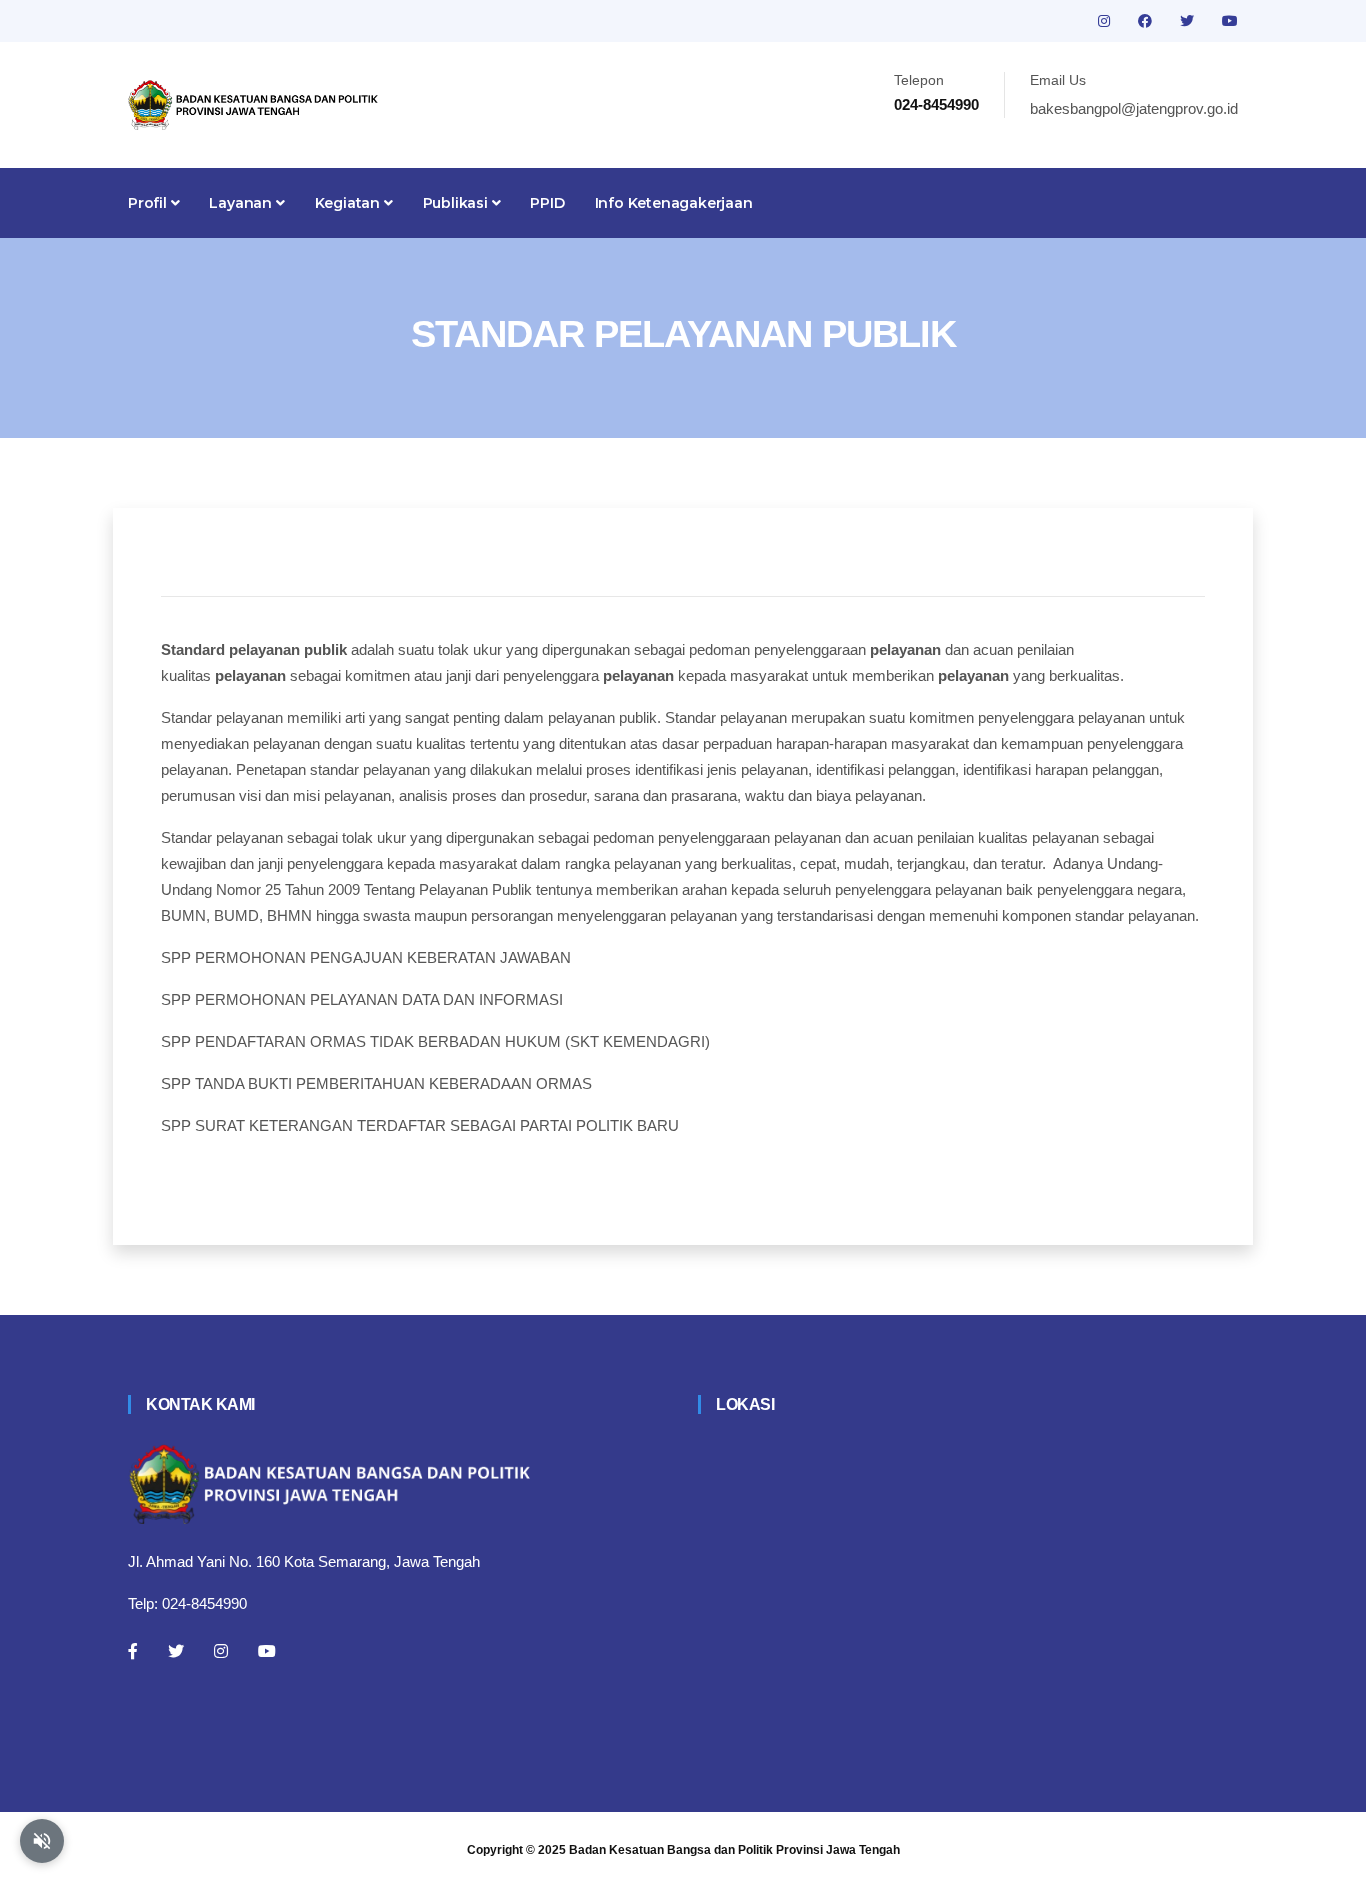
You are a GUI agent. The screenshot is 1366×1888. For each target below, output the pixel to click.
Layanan (242, 203)
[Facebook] (133, 1651)
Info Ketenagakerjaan (674, 203)
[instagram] (1106, 21)
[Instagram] (221, 1651)
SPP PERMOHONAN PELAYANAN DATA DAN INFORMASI (362, 999)
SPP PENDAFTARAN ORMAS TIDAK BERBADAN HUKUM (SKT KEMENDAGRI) (435, 1041)
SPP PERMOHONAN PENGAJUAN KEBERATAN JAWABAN (366, 957)
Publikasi (457, 203)
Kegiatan (349, 203)
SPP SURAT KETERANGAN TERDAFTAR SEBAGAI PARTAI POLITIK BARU (420, 1125)
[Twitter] (176, 1651)
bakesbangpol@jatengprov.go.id (1134, 108)
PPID (547, 203)
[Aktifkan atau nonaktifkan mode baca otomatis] (42, 1841)
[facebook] (1147, 21)
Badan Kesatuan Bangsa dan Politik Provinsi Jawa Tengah (734, 1850)
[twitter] (1189, 21)
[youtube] (1230, 21)
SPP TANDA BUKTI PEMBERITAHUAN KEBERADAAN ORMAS (376, 1083)
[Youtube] (267, 1651)
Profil (149, 203)
